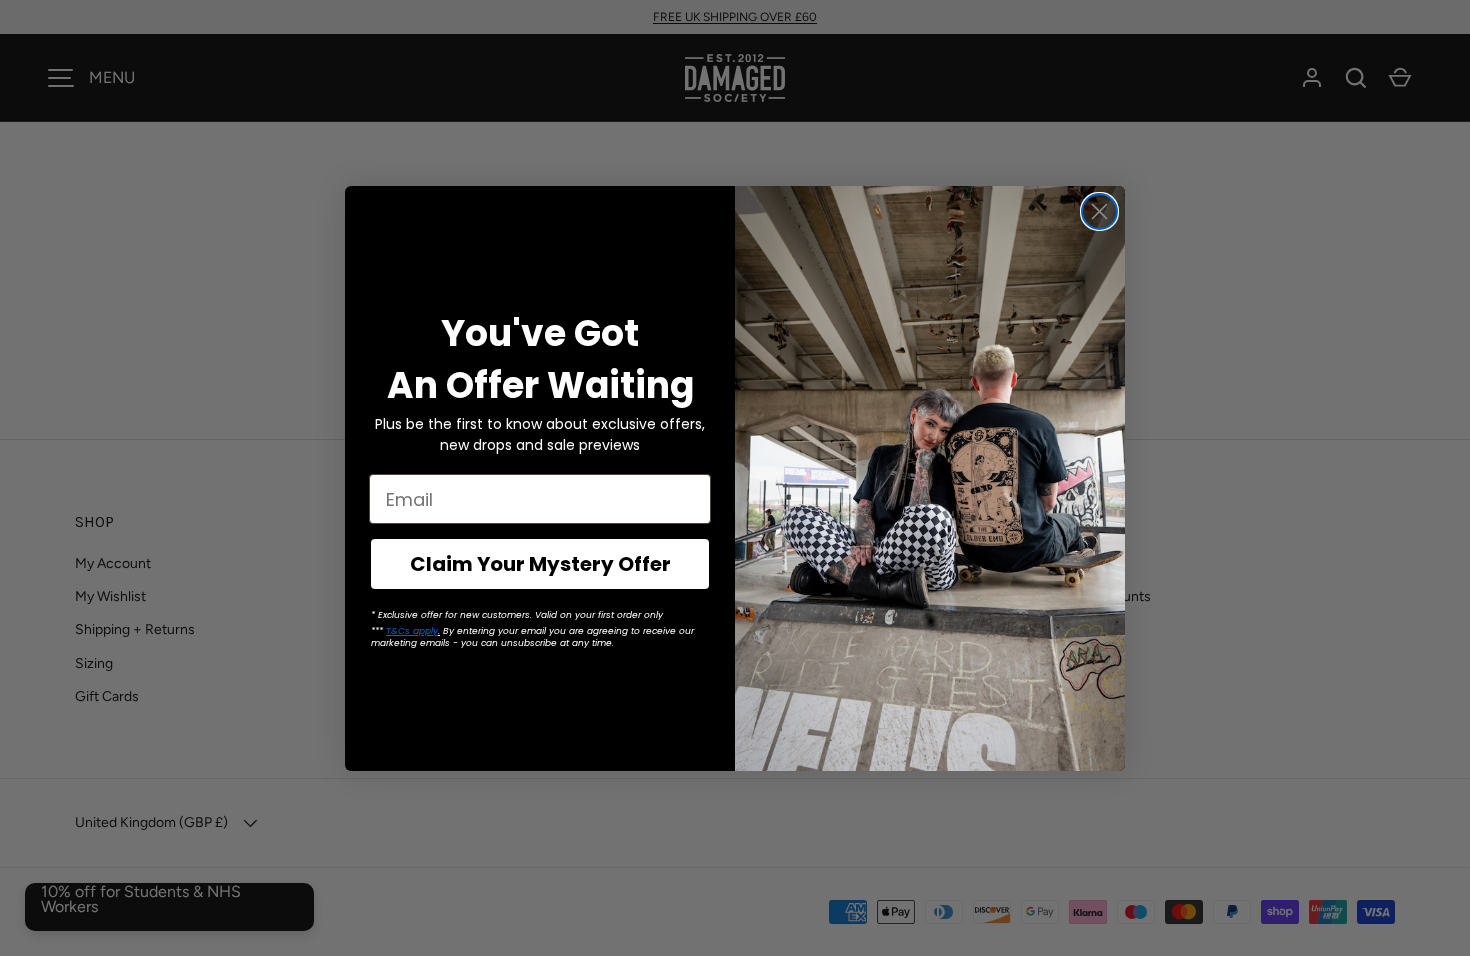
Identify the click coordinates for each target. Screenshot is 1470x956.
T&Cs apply (412, 631)
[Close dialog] (1099, 211)
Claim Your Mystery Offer (540, 564)
